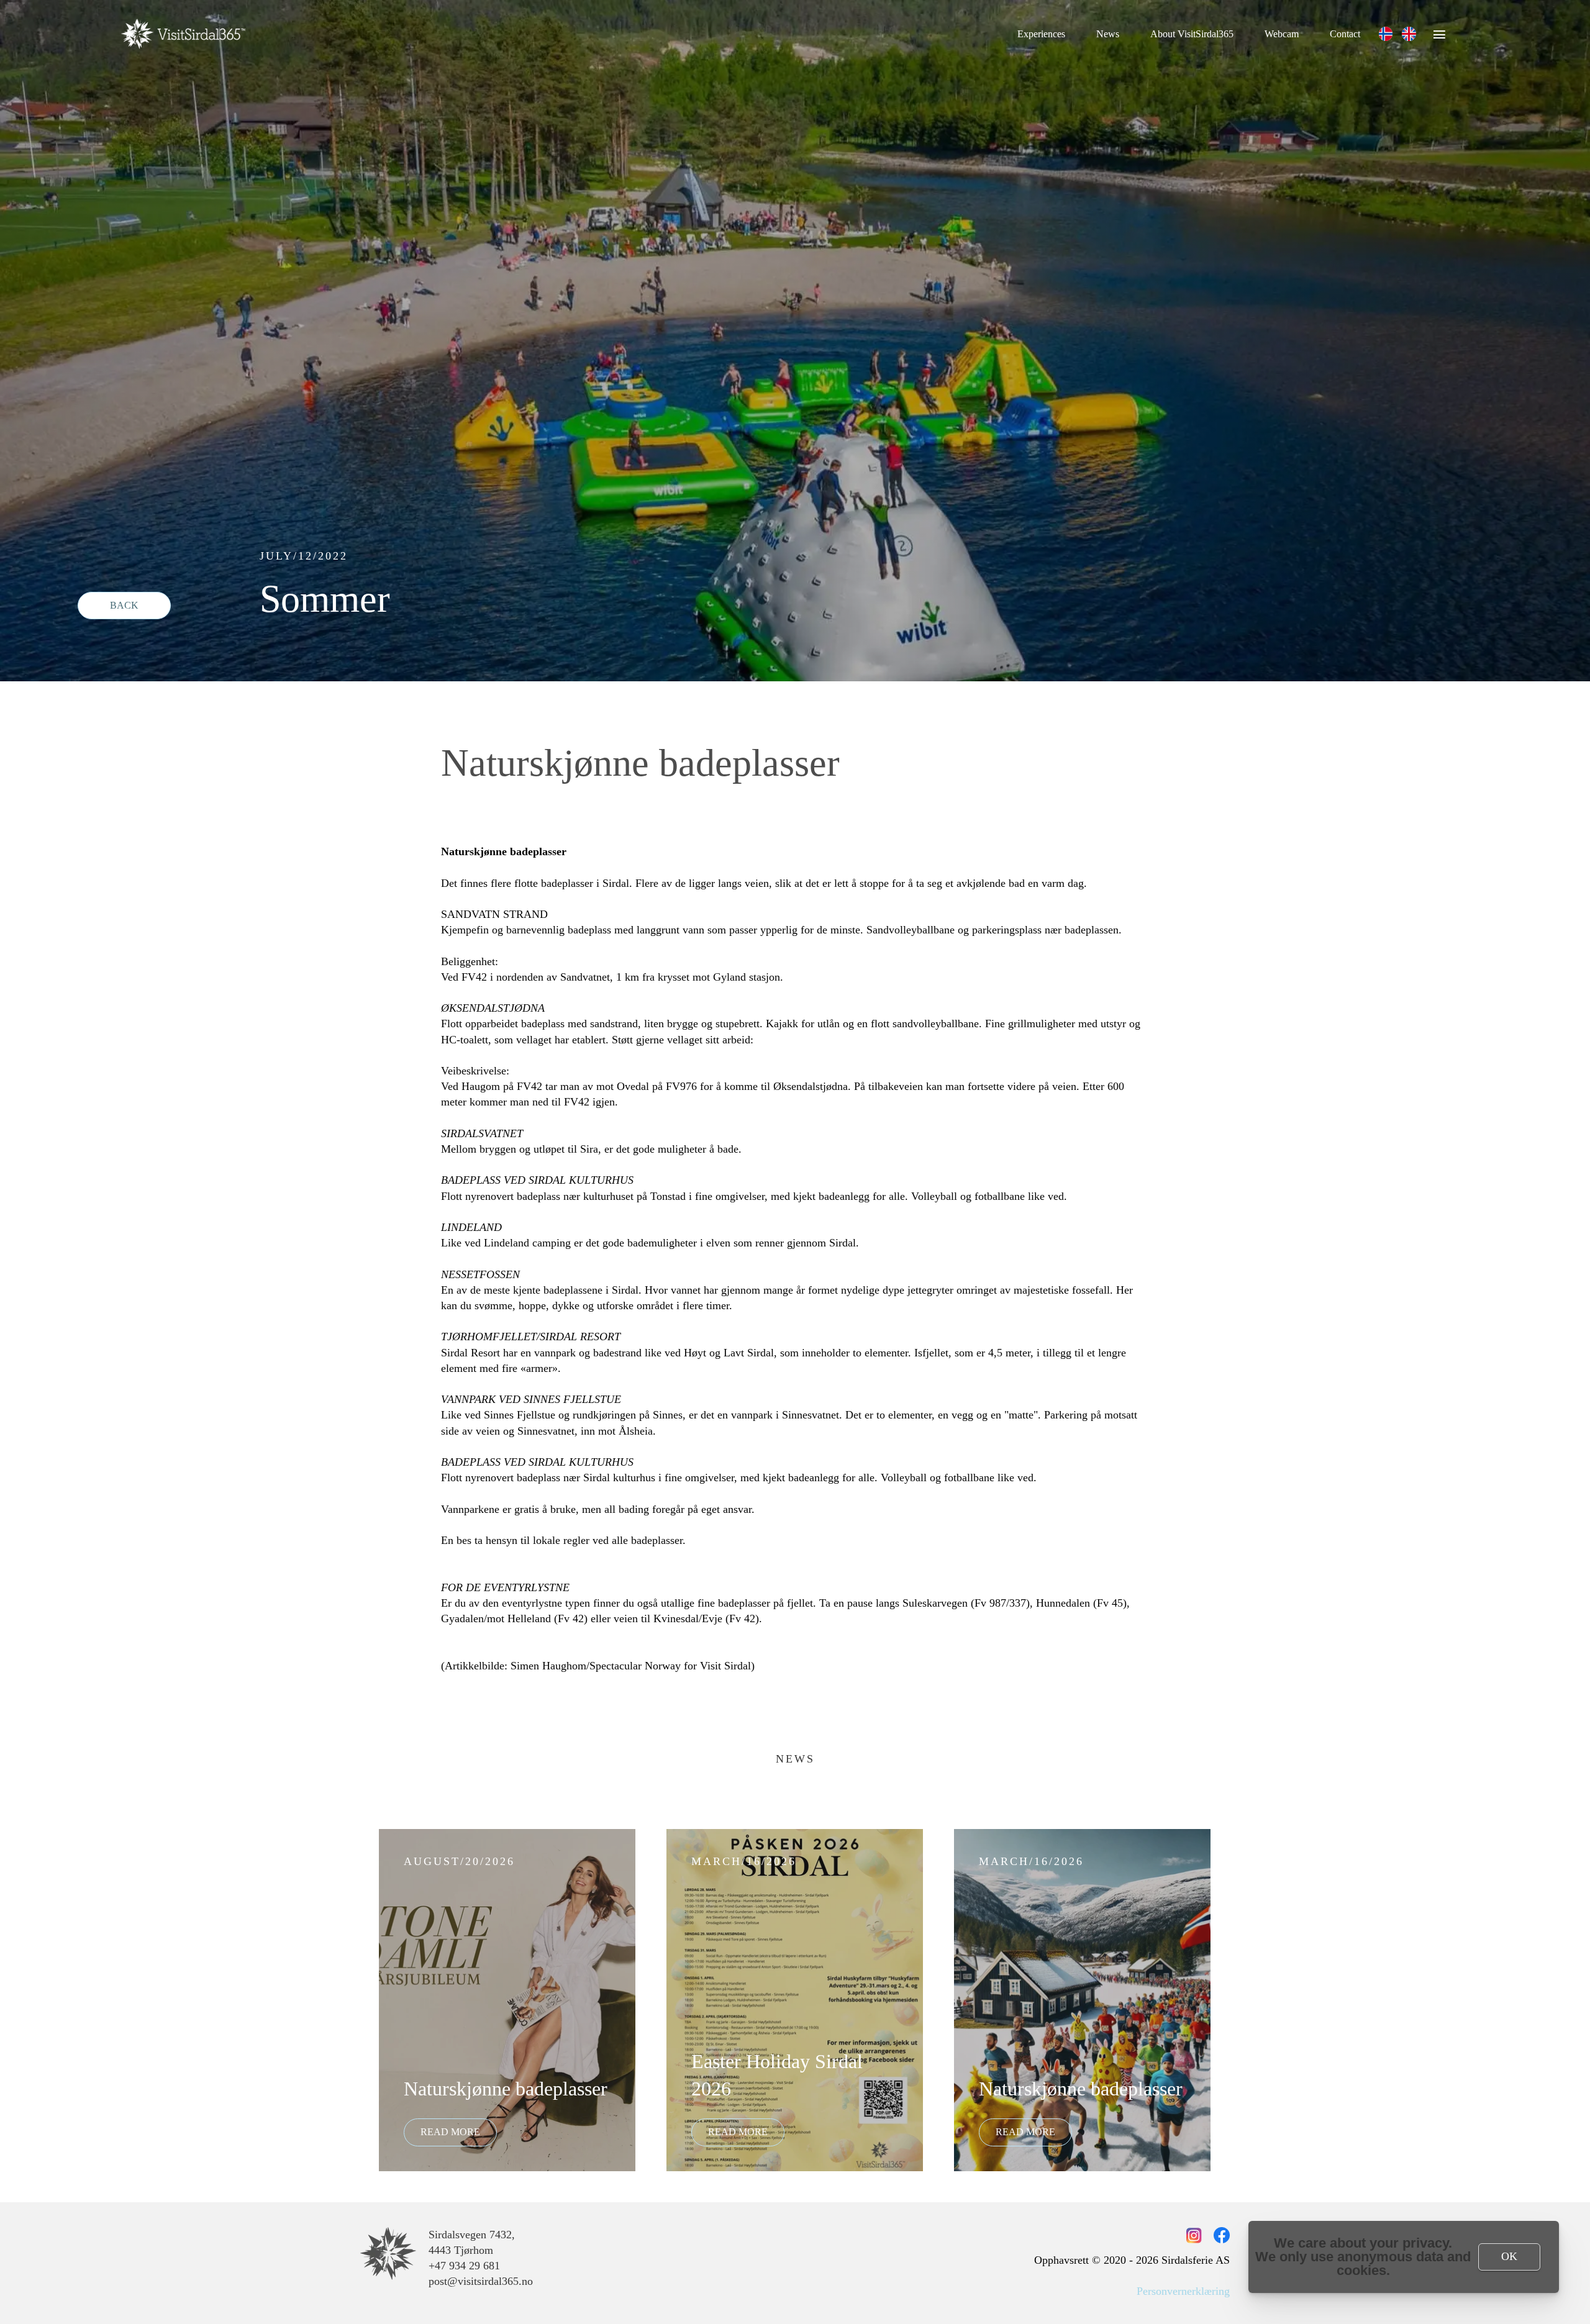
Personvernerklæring (1183, 2291)
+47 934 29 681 (464, 2266)
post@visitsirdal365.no (481, 2281)
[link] (1386, 34)
